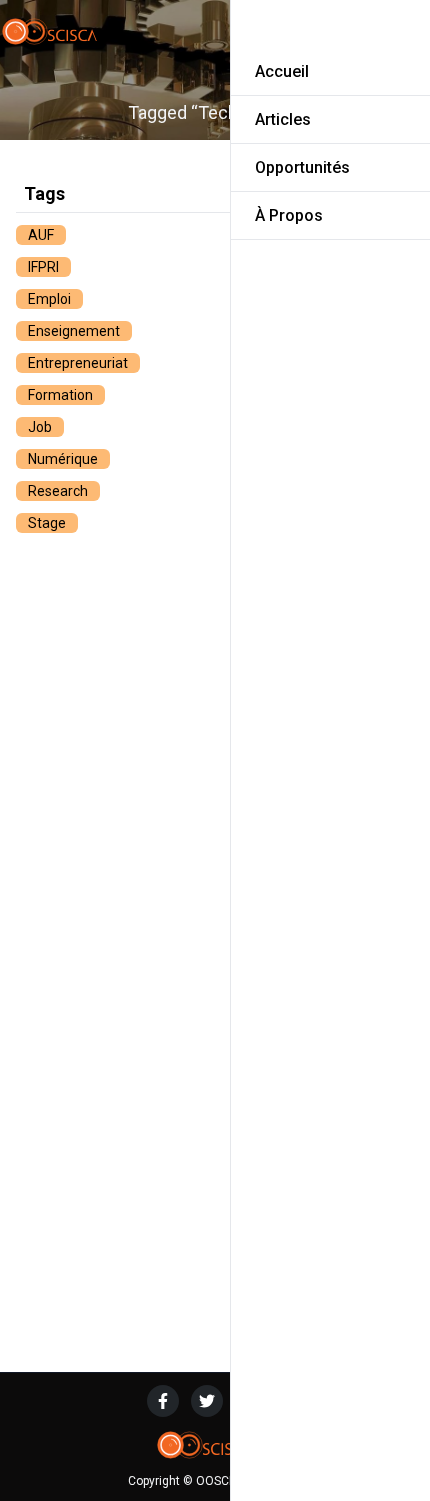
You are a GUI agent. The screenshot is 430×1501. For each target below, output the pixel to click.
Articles (283, 119)
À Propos (289, 215)
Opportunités (302, 167)
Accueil (282, 71)
